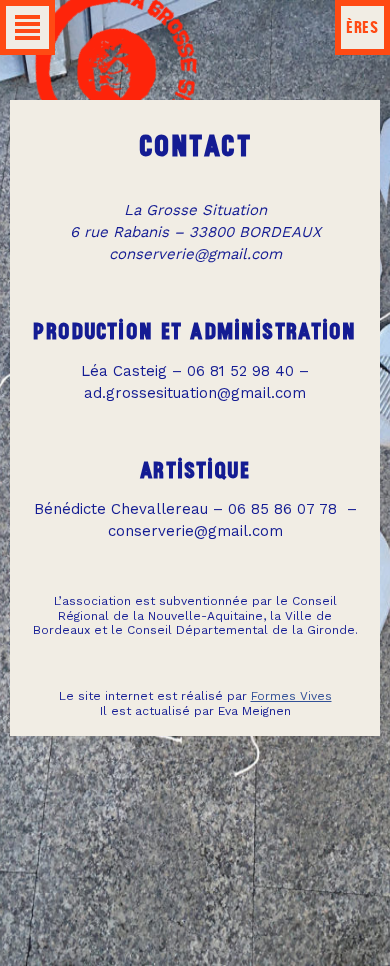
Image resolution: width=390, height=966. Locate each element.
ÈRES (362, 27)
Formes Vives (291, 696)
